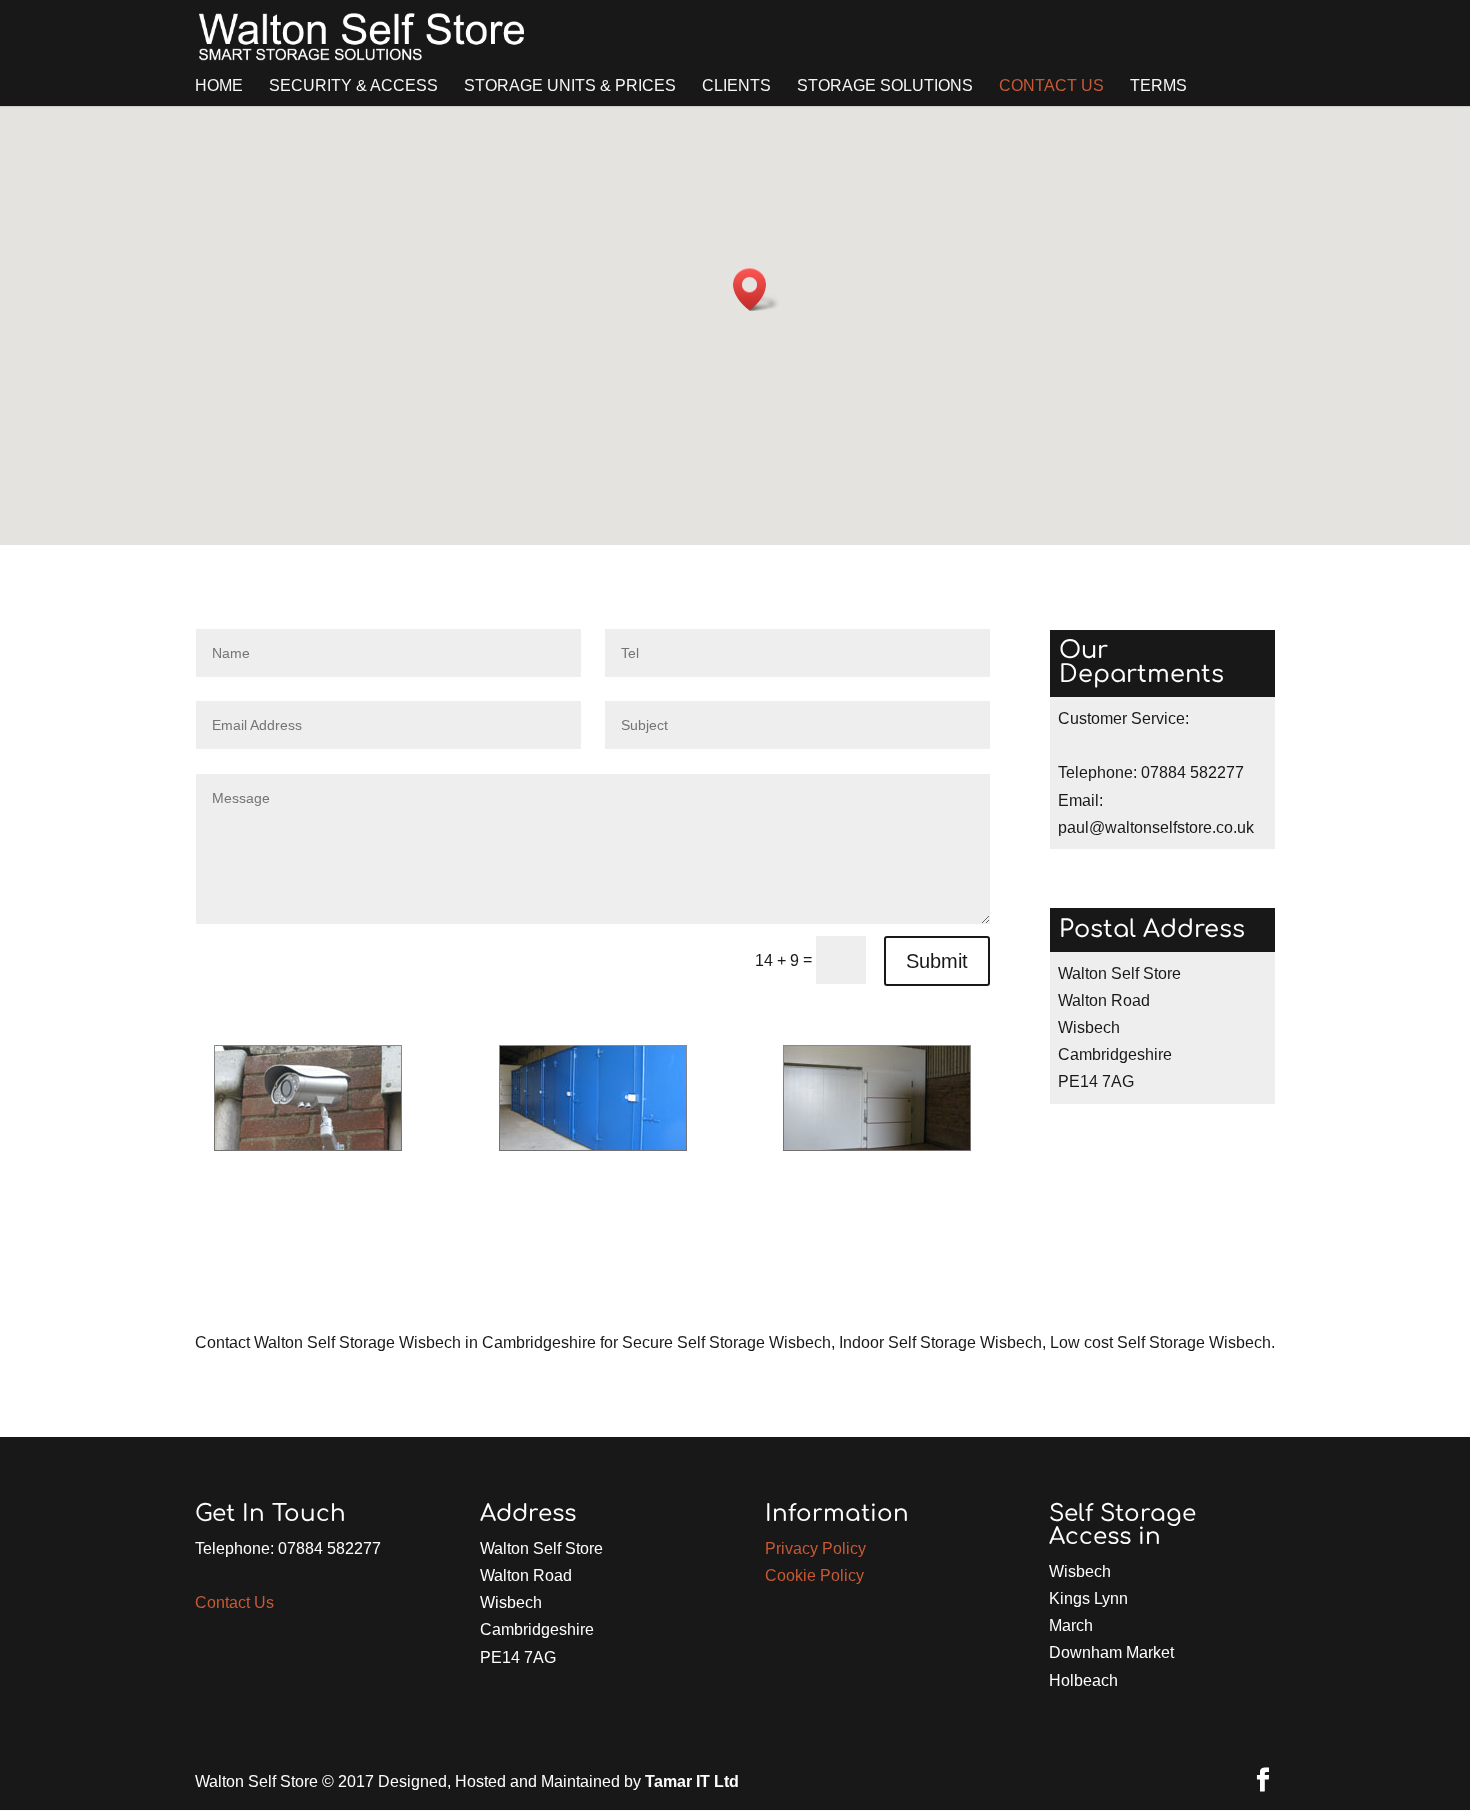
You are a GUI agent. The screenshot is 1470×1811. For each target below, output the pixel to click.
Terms (1158, 86)
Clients (736, 86)
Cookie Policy (814, 1575)
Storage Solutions (885, 86)
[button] (756, 289)
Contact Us (1051, 86)
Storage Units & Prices (570, 86)
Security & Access (353, 86)
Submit (937, 961)
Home (219, 86)
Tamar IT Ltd (692, 1781)
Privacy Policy (815, 1548)
